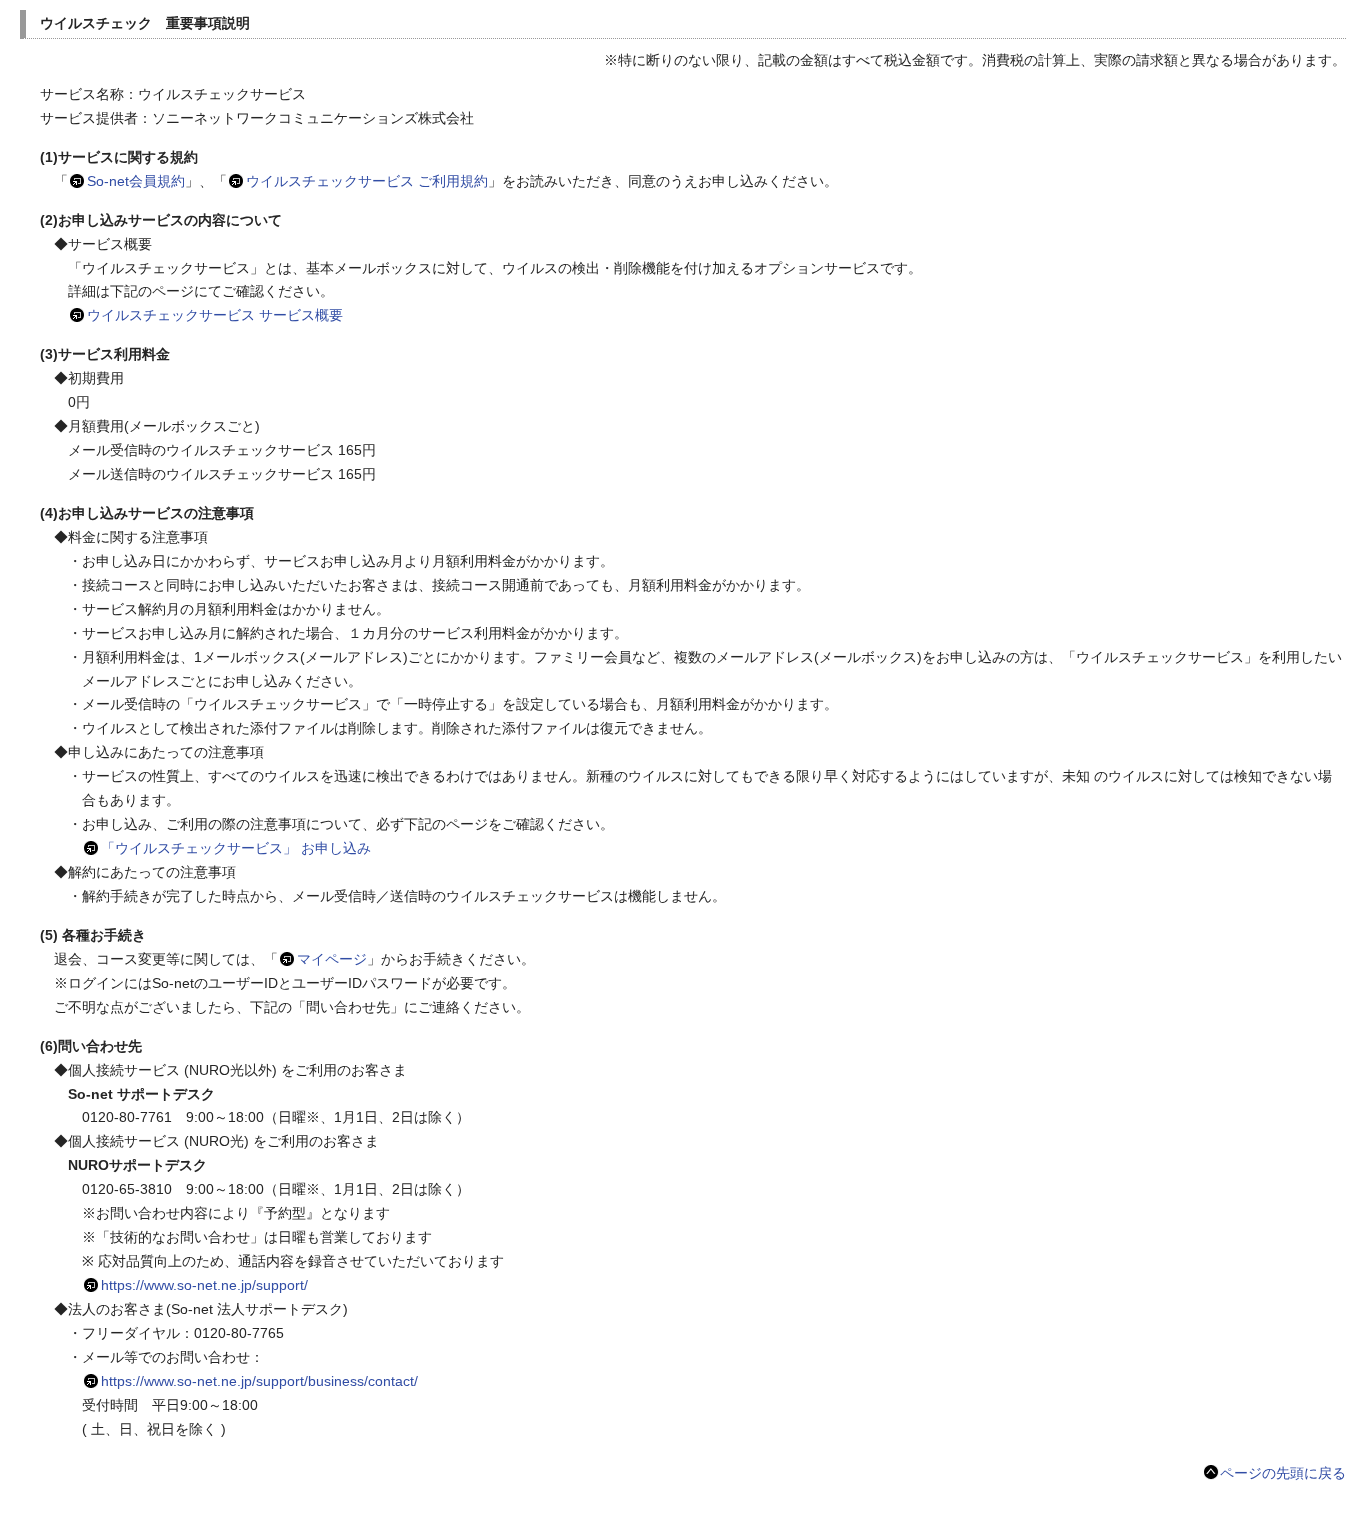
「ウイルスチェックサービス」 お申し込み (236, 848)
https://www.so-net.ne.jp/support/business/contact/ (259, 1381)
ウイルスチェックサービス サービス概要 (215, 315)
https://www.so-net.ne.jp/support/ (204, 1285)
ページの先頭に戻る (1283, 1473)
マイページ (332, 959)
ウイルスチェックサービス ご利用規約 (367, 181)
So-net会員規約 (136, 181)
